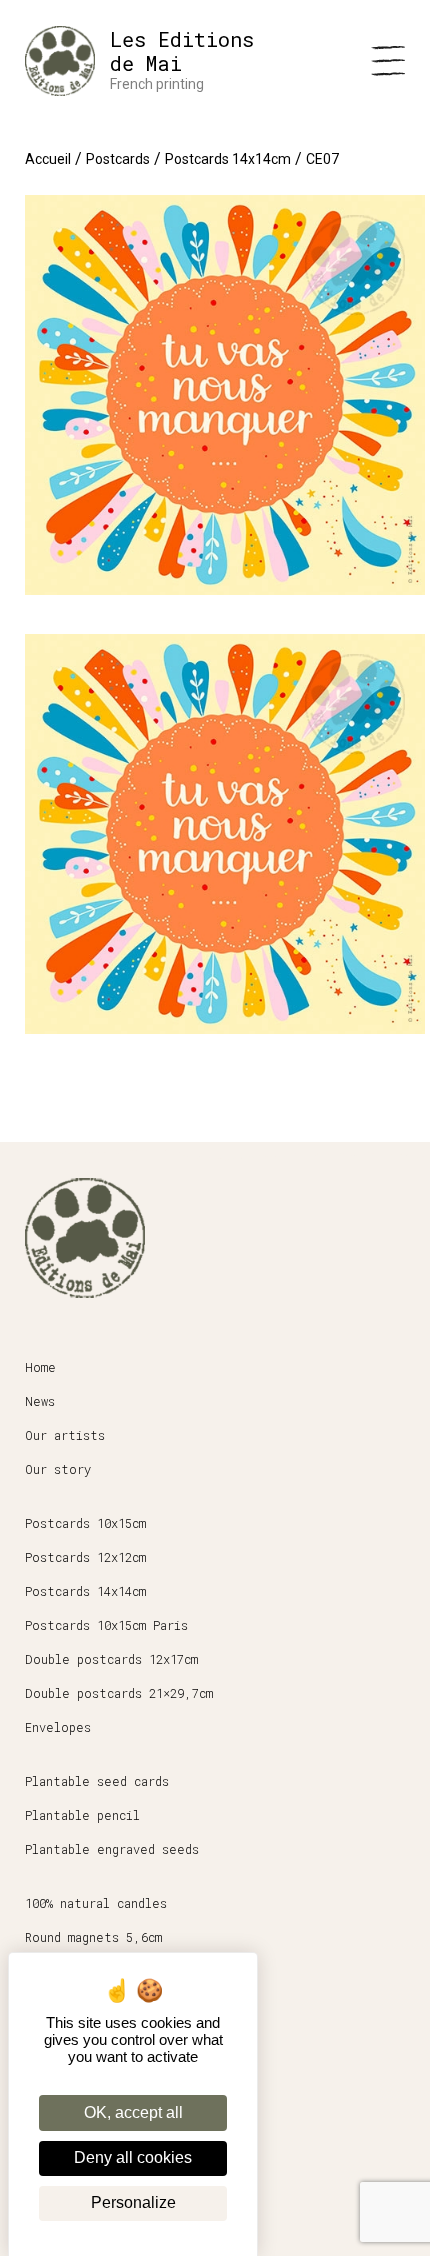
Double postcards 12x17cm (111, 1659)
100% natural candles (96, 1903)
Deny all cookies (133, 2157)
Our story (58, 1469)
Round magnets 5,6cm (93, 1937)
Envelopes (58, 1727)
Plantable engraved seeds (112, 1849)
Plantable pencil (82, 1815)
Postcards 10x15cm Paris (106, 1625)
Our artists (65, 1435)
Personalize (133, 2202)
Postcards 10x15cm (85, 1523)
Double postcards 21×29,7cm (119, 1693)
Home (40, 1367)
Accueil (48, 159)
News (40, 1401)
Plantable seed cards (97, 1781)
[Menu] (388, 61)
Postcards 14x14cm (228, 159)
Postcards (118, 159)
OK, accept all (133, 2112)
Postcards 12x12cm (85, 1557)
